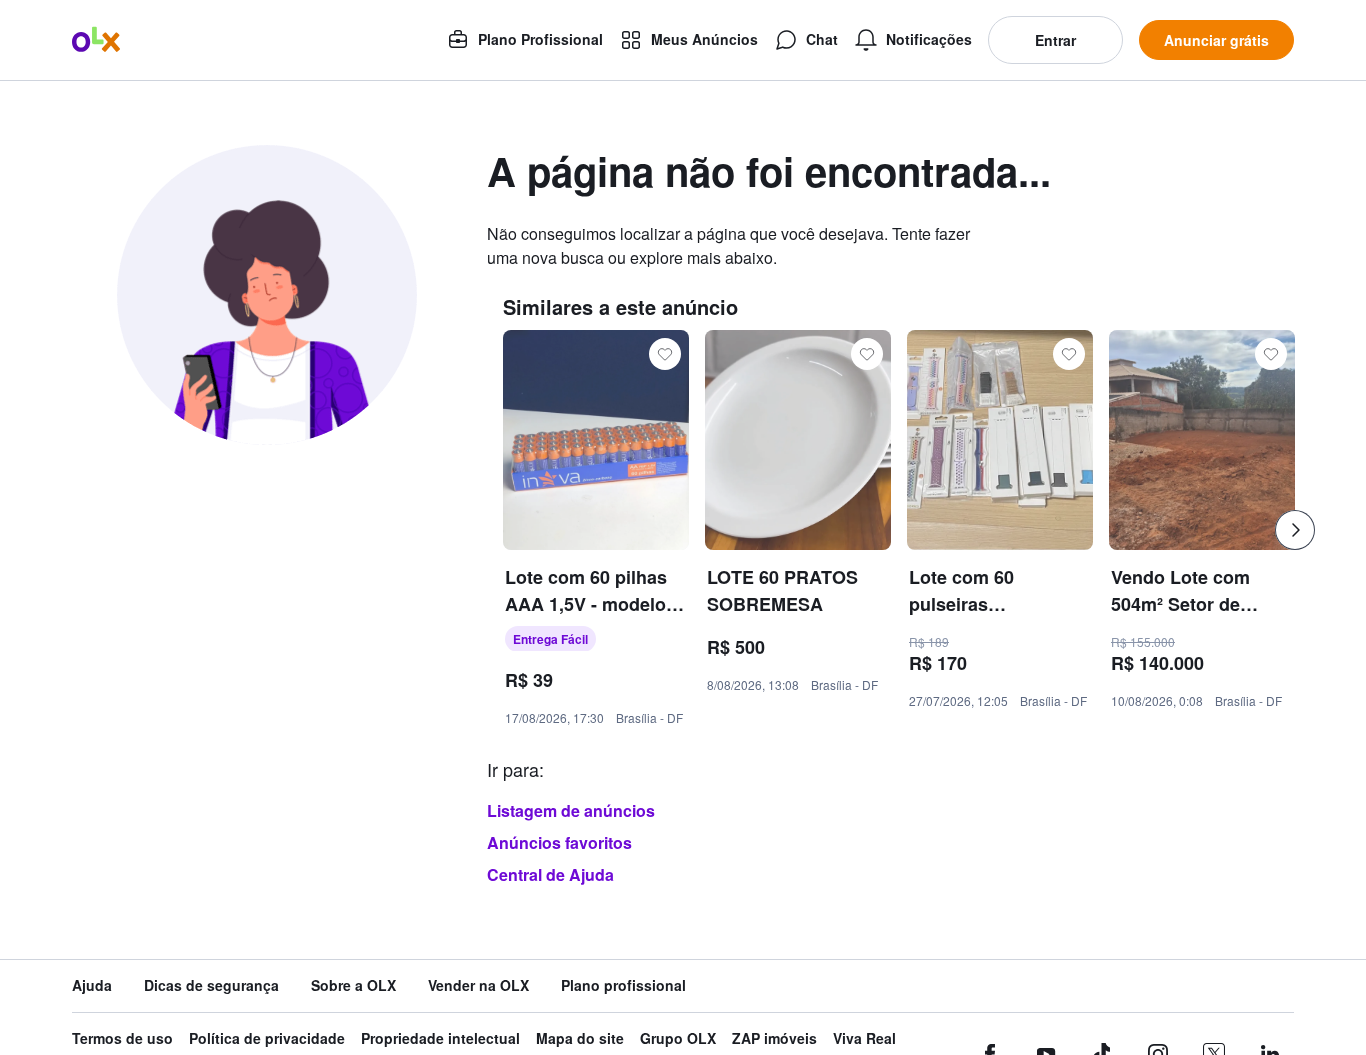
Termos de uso (122, 1038)
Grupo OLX (678, 1038)
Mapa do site (580, 1038)
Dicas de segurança (211, 985)
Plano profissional (623, 985)
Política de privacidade (267, 1038)
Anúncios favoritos (559, 842)
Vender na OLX (478, 985)
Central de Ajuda (550, 874)
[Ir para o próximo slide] (1295, 530)
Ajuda (92, 985)
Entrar (1055, 40)
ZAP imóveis (774, 1038)
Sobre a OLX (353, 985)
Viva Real (864, 1038)
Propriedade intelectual (440, 1038)
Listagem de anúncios (571, 810)
